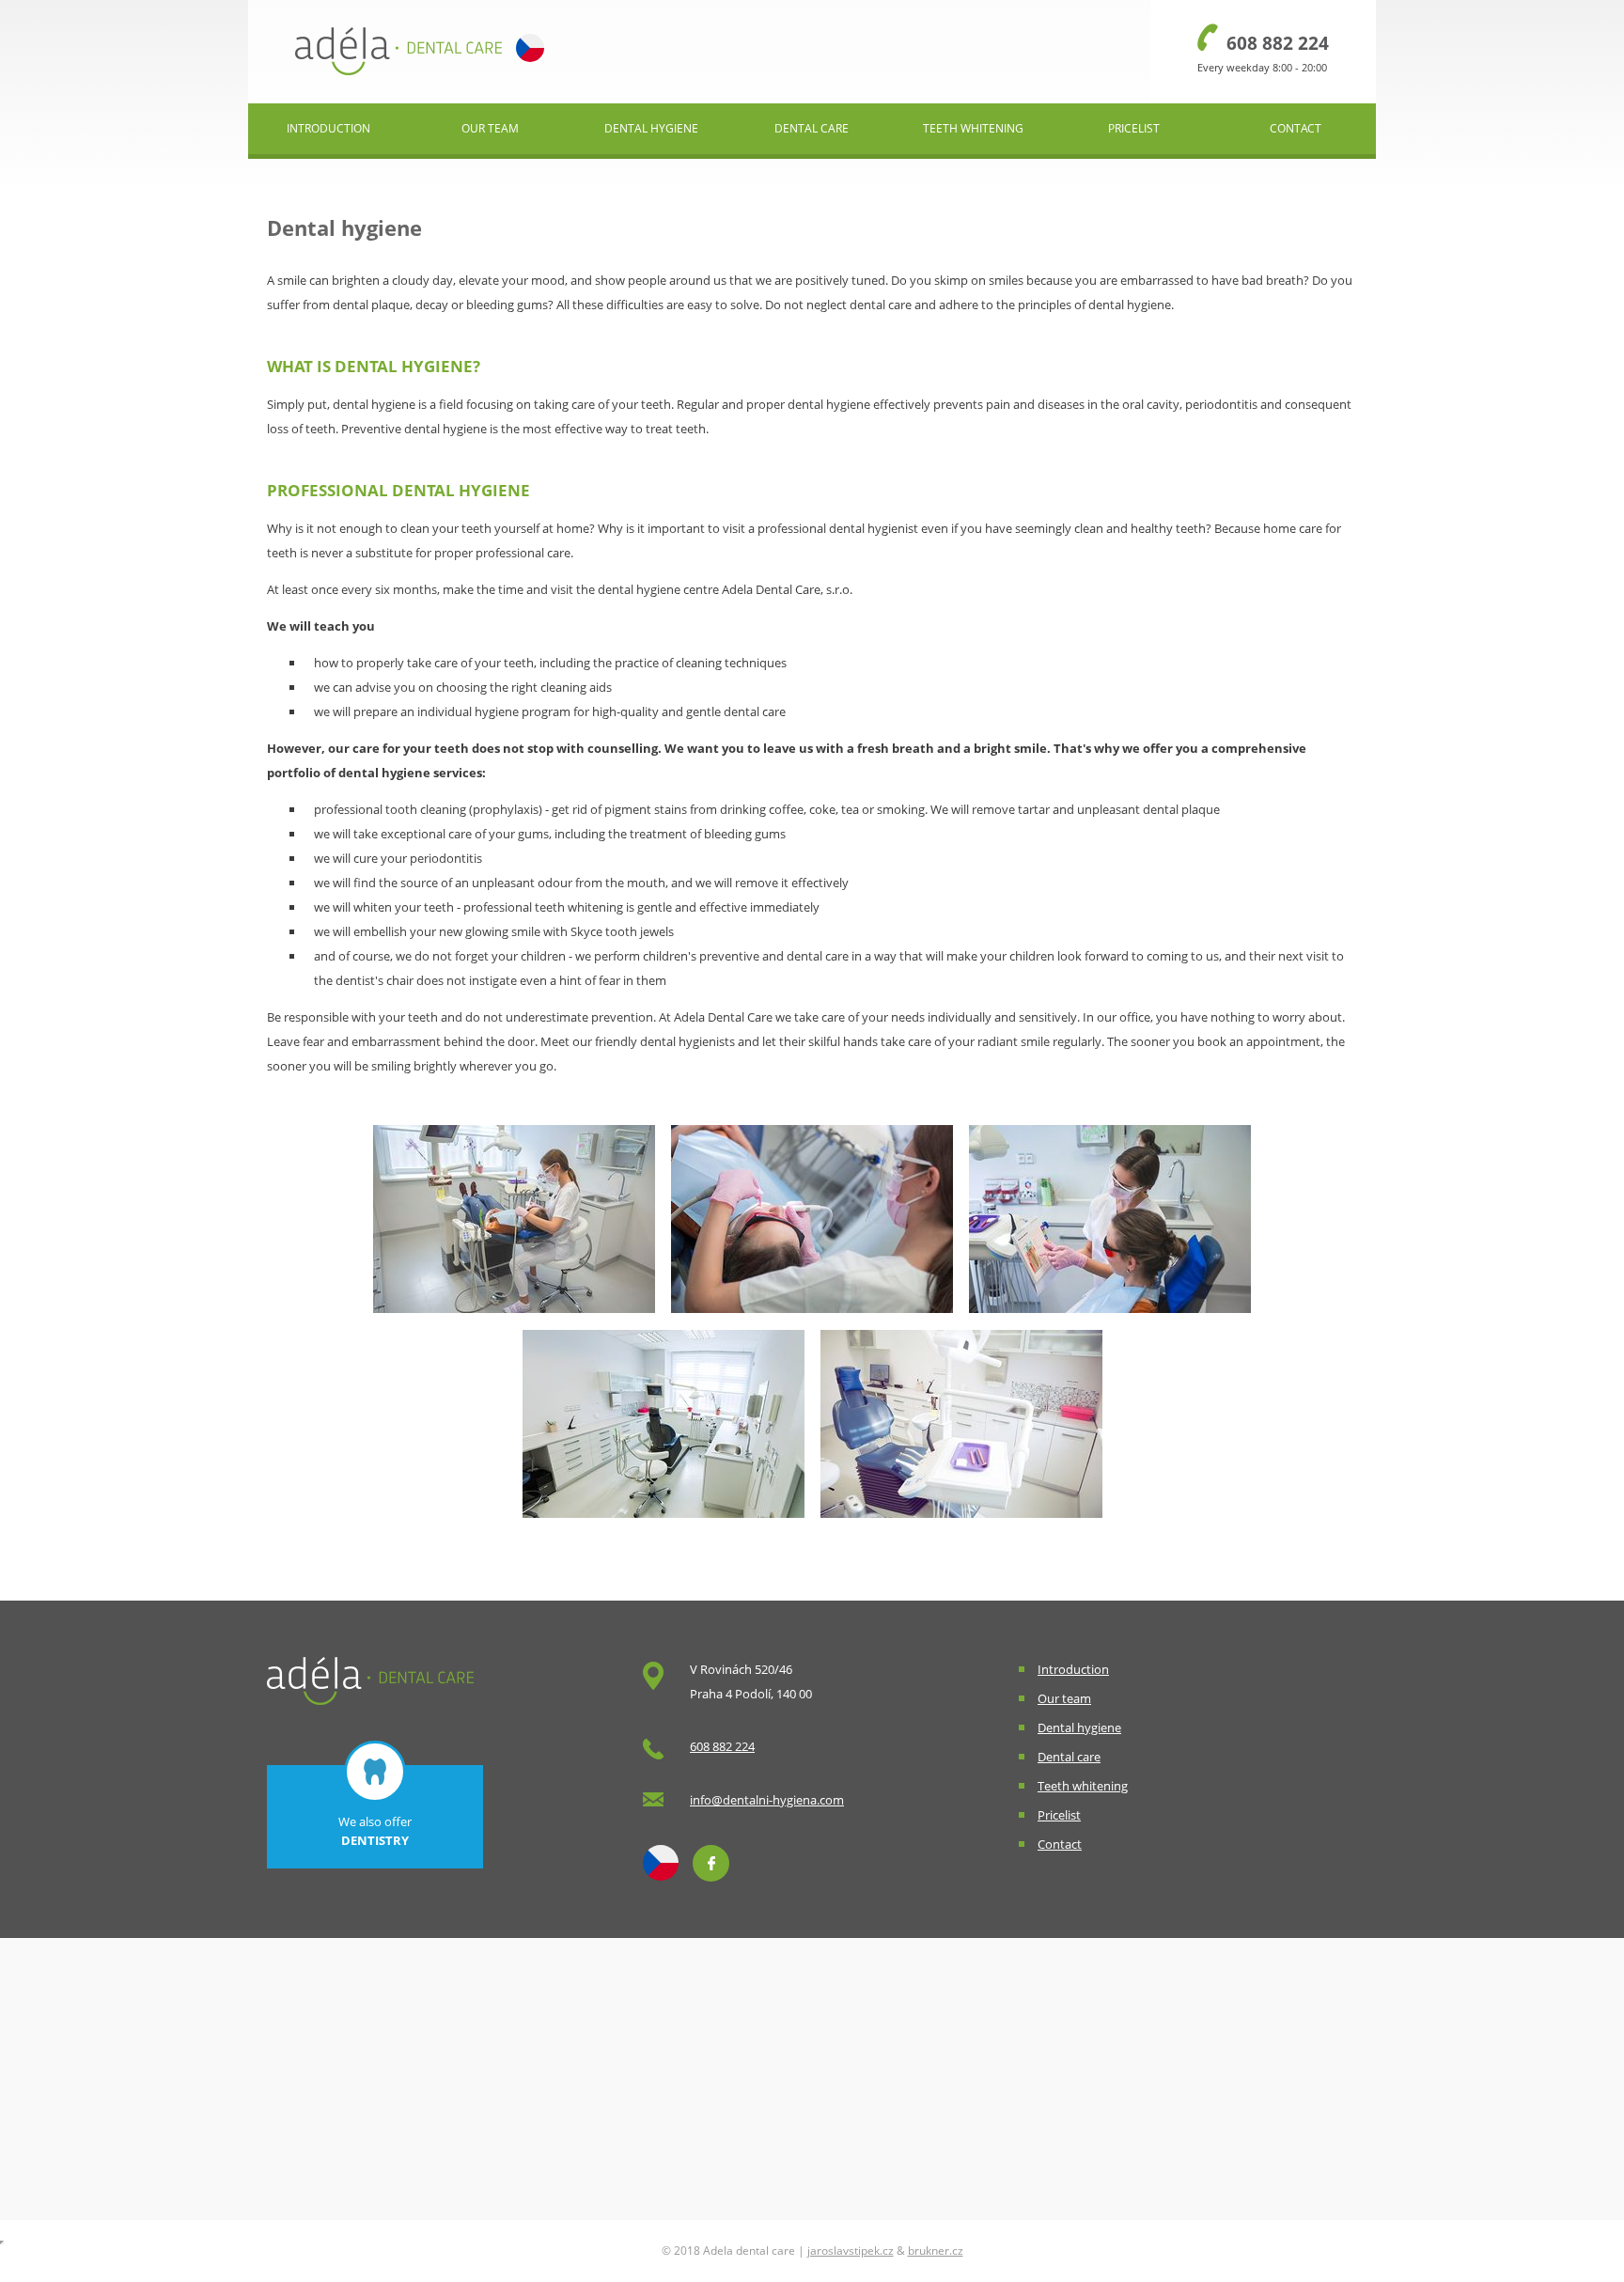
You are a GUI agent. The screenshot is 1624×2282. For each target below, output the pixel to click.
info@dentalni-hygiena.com (767, 1800)
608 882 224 (1278, 43)
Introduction (328, 128)
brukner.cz (936, 2251)
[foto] (514, 1318)
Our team (490, 128)
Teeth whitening (973, 128)
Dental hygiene (651, 128)
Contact (1296, 128)
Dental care (812, 128)
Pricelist (1134, 128)
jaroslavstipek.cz (851, 2251)
